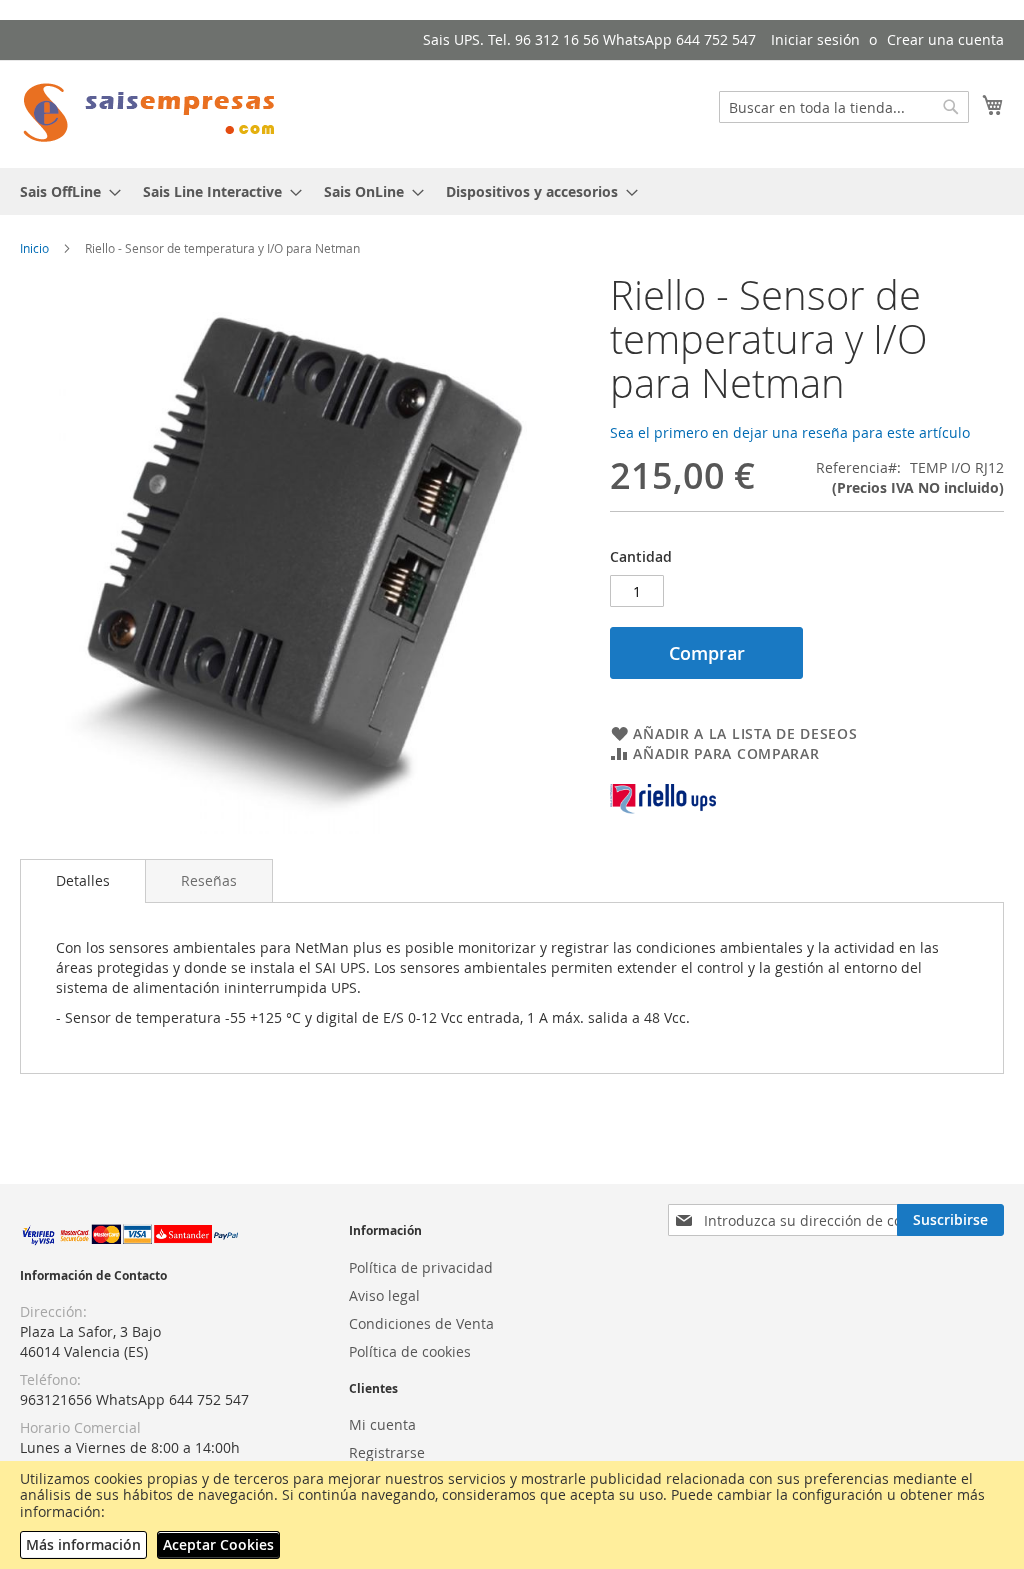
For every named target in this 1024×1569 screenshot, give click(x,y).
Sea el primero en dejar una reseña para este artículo (790, 432)
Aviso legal (384, 1295)
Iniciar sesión (815, 39)
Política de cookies (410, 1351)
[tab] (83, 881)
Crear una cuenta (945, 39)
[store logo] (150, 113)
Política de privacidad (421, 1267)
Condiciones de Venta (421, 1323)
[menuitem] (64, 191)
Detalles (83, 880)
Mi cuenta (382, 1424)
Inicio (34, 248)
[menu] (512, 191)
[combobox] (844, 107)
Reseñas (209, 880)
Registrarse (387, 1452)
